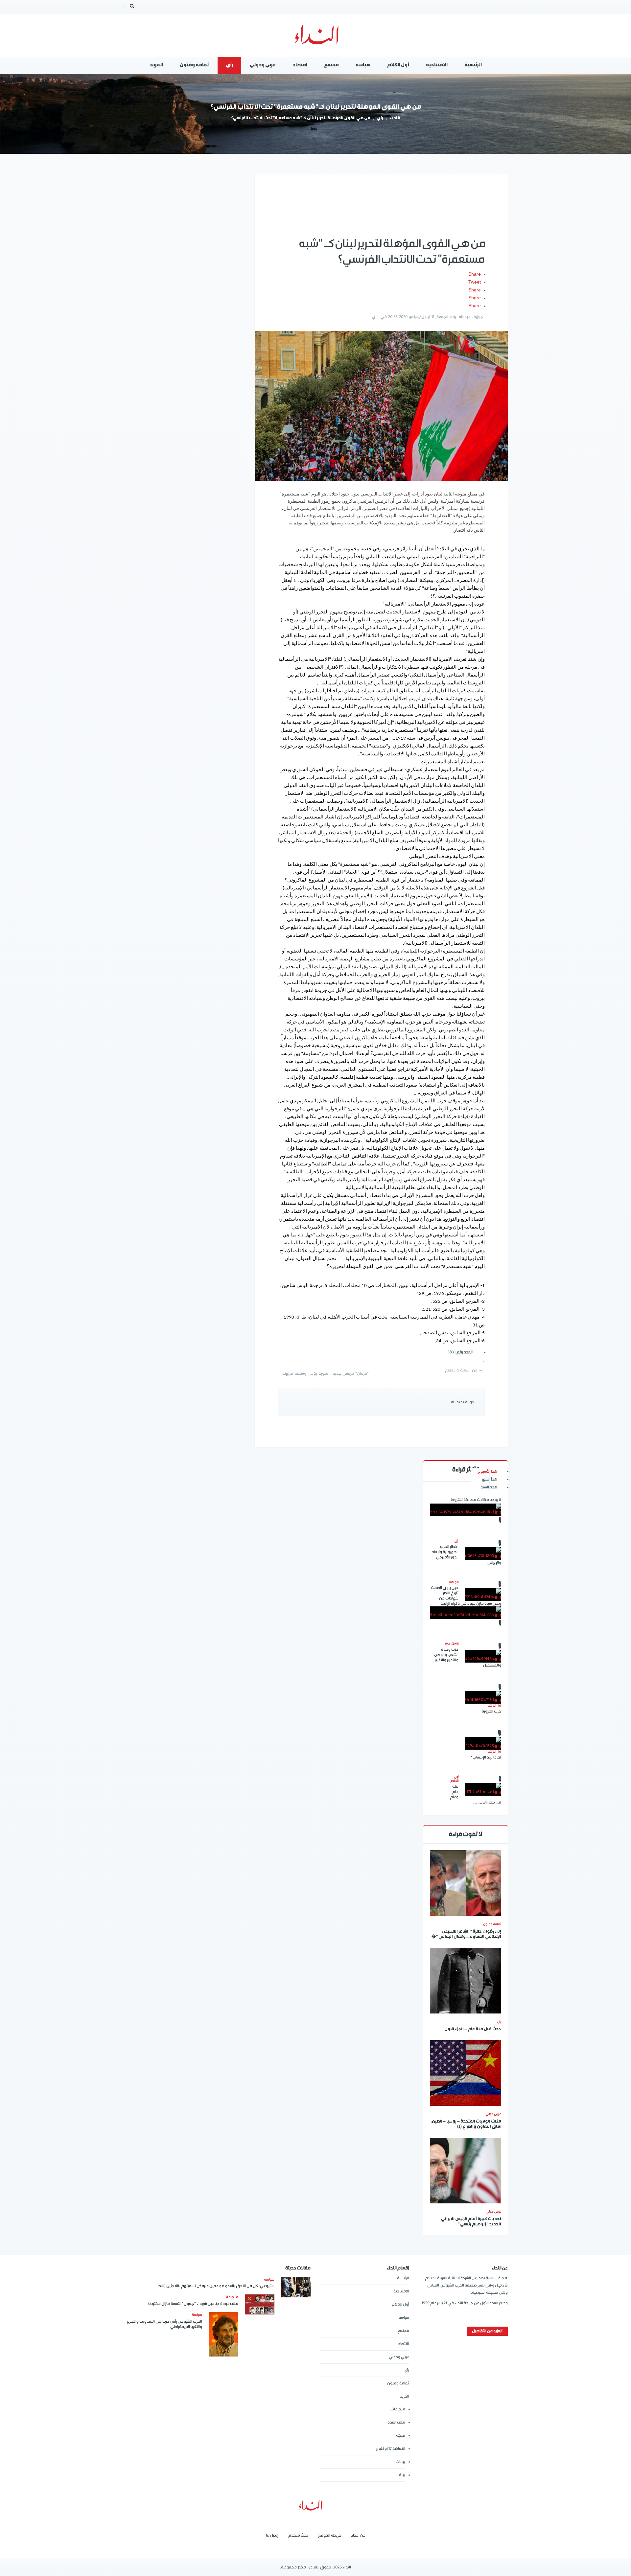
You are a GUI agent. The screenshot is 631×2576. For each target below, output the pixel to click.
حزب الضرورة (491, 1711)
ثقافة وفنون (492, 1924)
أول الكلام (400, 2304)
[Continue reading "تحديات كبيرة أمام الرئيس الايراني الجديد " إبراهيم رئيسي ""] (466, 2171)
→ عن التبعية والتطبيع (464, 1370)
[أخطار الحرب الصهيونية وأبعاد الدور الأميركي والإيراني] (483, 1553)
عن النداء (358, 2535)
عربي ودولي (399, 2357)
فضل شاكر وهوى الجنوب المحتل (466, 1645)
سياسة (404, 2318)
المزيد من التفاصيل (487, 2331)
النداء (395, 118)
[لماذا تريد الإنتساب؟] (483, 1743)
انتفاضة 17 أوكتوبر (391, 2449)
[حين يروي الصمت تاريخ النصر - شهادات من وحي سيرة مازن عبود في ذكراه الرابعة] (483, 1595)
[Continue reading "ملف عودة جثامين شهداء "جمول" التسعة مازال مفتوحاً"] (260, 2304)
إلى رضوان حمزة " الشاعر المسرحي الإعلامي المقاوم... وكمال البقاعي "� (466, 1934)
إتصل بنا (272, 2535)
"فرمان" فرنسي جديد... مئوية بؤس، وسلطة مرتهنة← (323, 1374)
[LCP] (316, 35)
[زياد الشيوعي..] (466, 1510)
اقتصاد (404, 2344)
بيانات (400, 2462)
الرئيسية (403, 2278)
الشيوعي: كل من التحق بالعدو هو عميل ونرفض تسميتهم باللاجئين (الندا (216, 2286)
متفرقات (398, 2409)
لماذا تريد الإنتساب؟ (486, 1757)
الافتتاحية (401, 2291)
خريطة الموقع (330, 2535)
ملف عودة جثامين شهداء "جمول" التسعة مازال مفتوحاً (193, 2304)
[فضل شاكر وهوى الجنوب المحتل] (466, 1613)
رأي (380, 118)
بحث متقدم (298, 2535)
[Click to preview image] (381, 406)
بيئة (402, 2475)
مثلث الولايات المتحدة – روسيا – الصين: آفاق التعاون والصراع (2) (466, 2124)
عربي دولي (493, 2114)
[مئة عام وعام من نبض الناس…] (483, 1789)
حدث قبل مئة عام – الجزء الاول (473, 2029)
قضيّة (401, 2436)
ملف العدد (396, 2422)
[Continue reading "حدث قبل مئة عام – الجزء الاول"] (466, 1981)
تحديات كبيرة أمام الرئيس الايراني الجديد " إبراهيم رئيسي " (471, 2222)
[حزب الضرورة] (483, 1697)
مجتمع (403, 2331)
